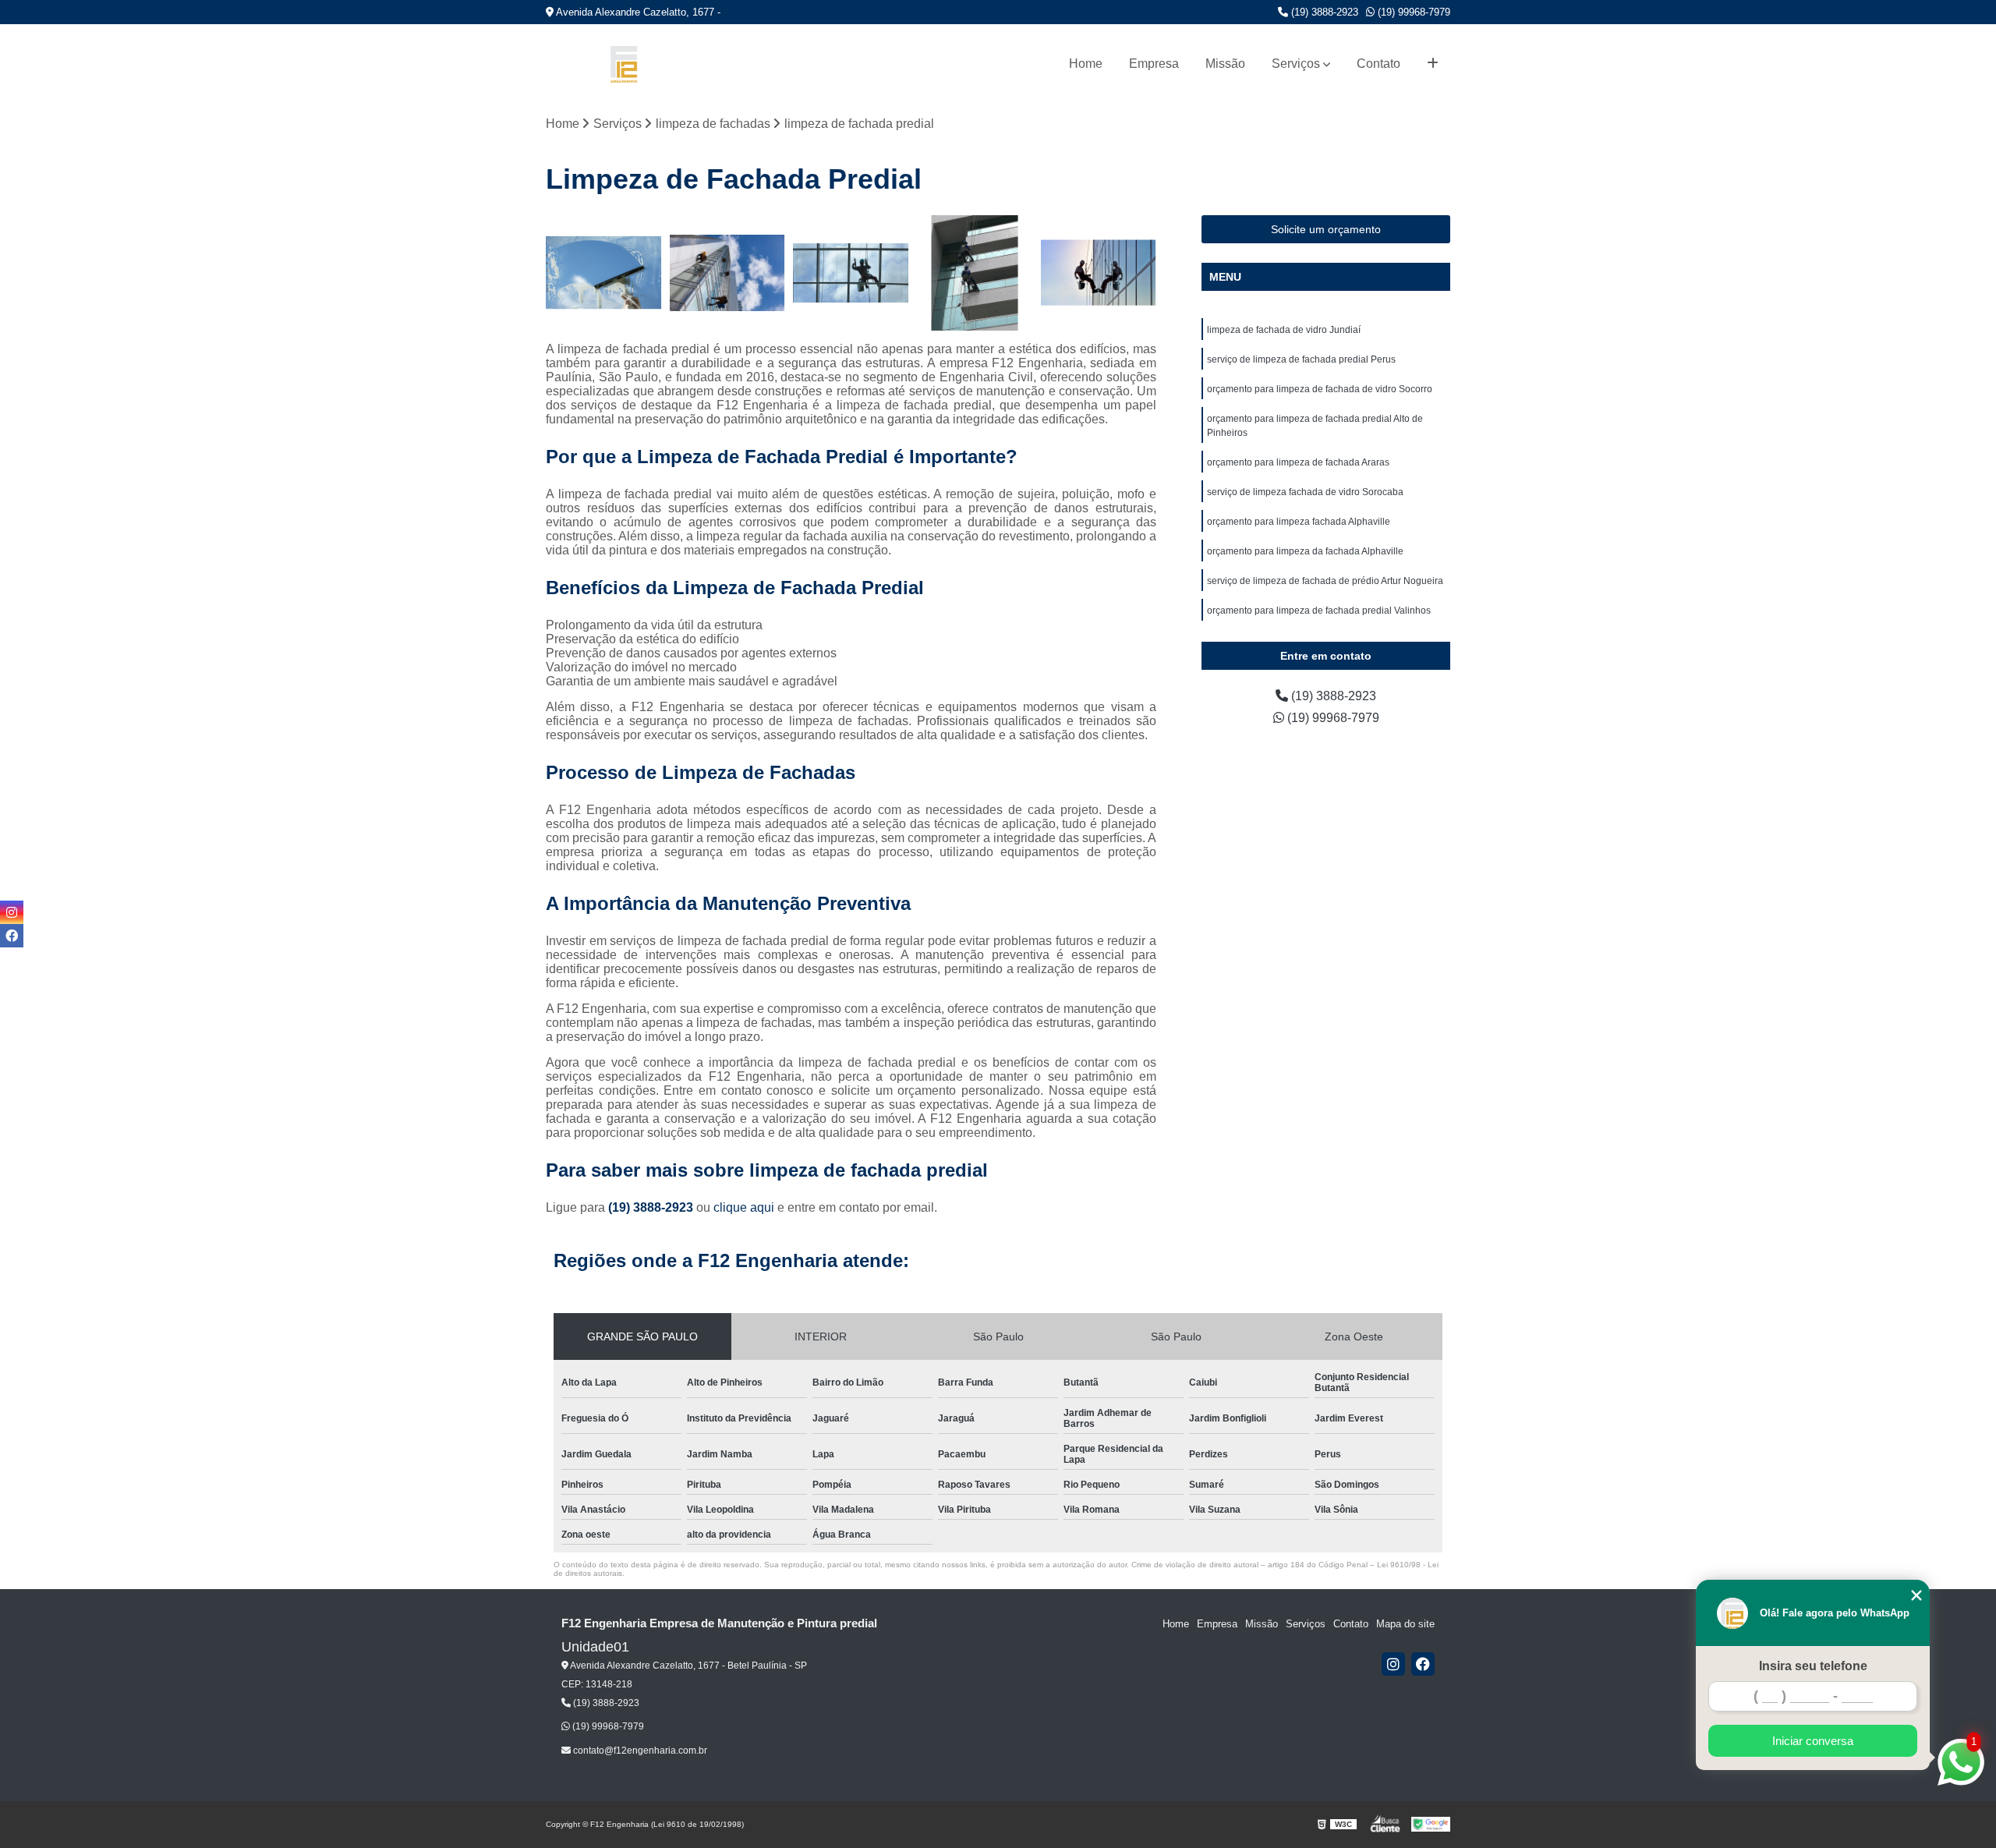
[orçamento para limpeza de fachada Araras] (1098, 273)
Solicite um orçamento (1326, 229)
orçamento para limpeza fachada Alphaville (1299, 522)
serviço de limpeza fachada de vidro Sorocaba (1305, 492)
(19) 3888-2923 (1323, 12)
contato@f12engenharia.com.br (639, 1751)
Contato (1378, 64)
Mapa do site (1405, 1624)
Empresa (1154, 64)
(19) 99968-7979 (1412, 12)
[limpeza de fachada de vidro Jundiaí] (604, 273)
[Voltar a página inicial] (624, 64)
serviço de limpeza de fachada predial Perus (1301, 359)
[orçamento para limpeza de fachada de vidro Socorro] (851, 273)
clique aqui (744, 1207)
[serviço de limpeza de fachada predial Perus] (728, 273)
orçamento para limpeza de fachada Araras (1298, 462)
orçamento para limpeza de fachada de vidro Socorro (1320, 389)
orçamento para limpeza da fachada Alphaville (1305, 551)
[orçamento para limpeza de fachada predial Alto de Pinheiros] (975, 273)
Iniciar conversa (1813, 1741)
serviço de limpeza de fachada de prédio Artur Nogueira (1325, 581)
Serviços (1296, 64)
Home (1086, 64)
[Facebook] (1423, 1664)
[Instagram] (1393, 1664)
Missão (1225, 64)
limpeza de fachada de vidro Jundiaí (1284, 330)
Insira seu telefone (1813, 1666)
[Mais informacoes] (1433, 64)
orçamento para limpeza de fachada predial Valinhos (1319, 611)
